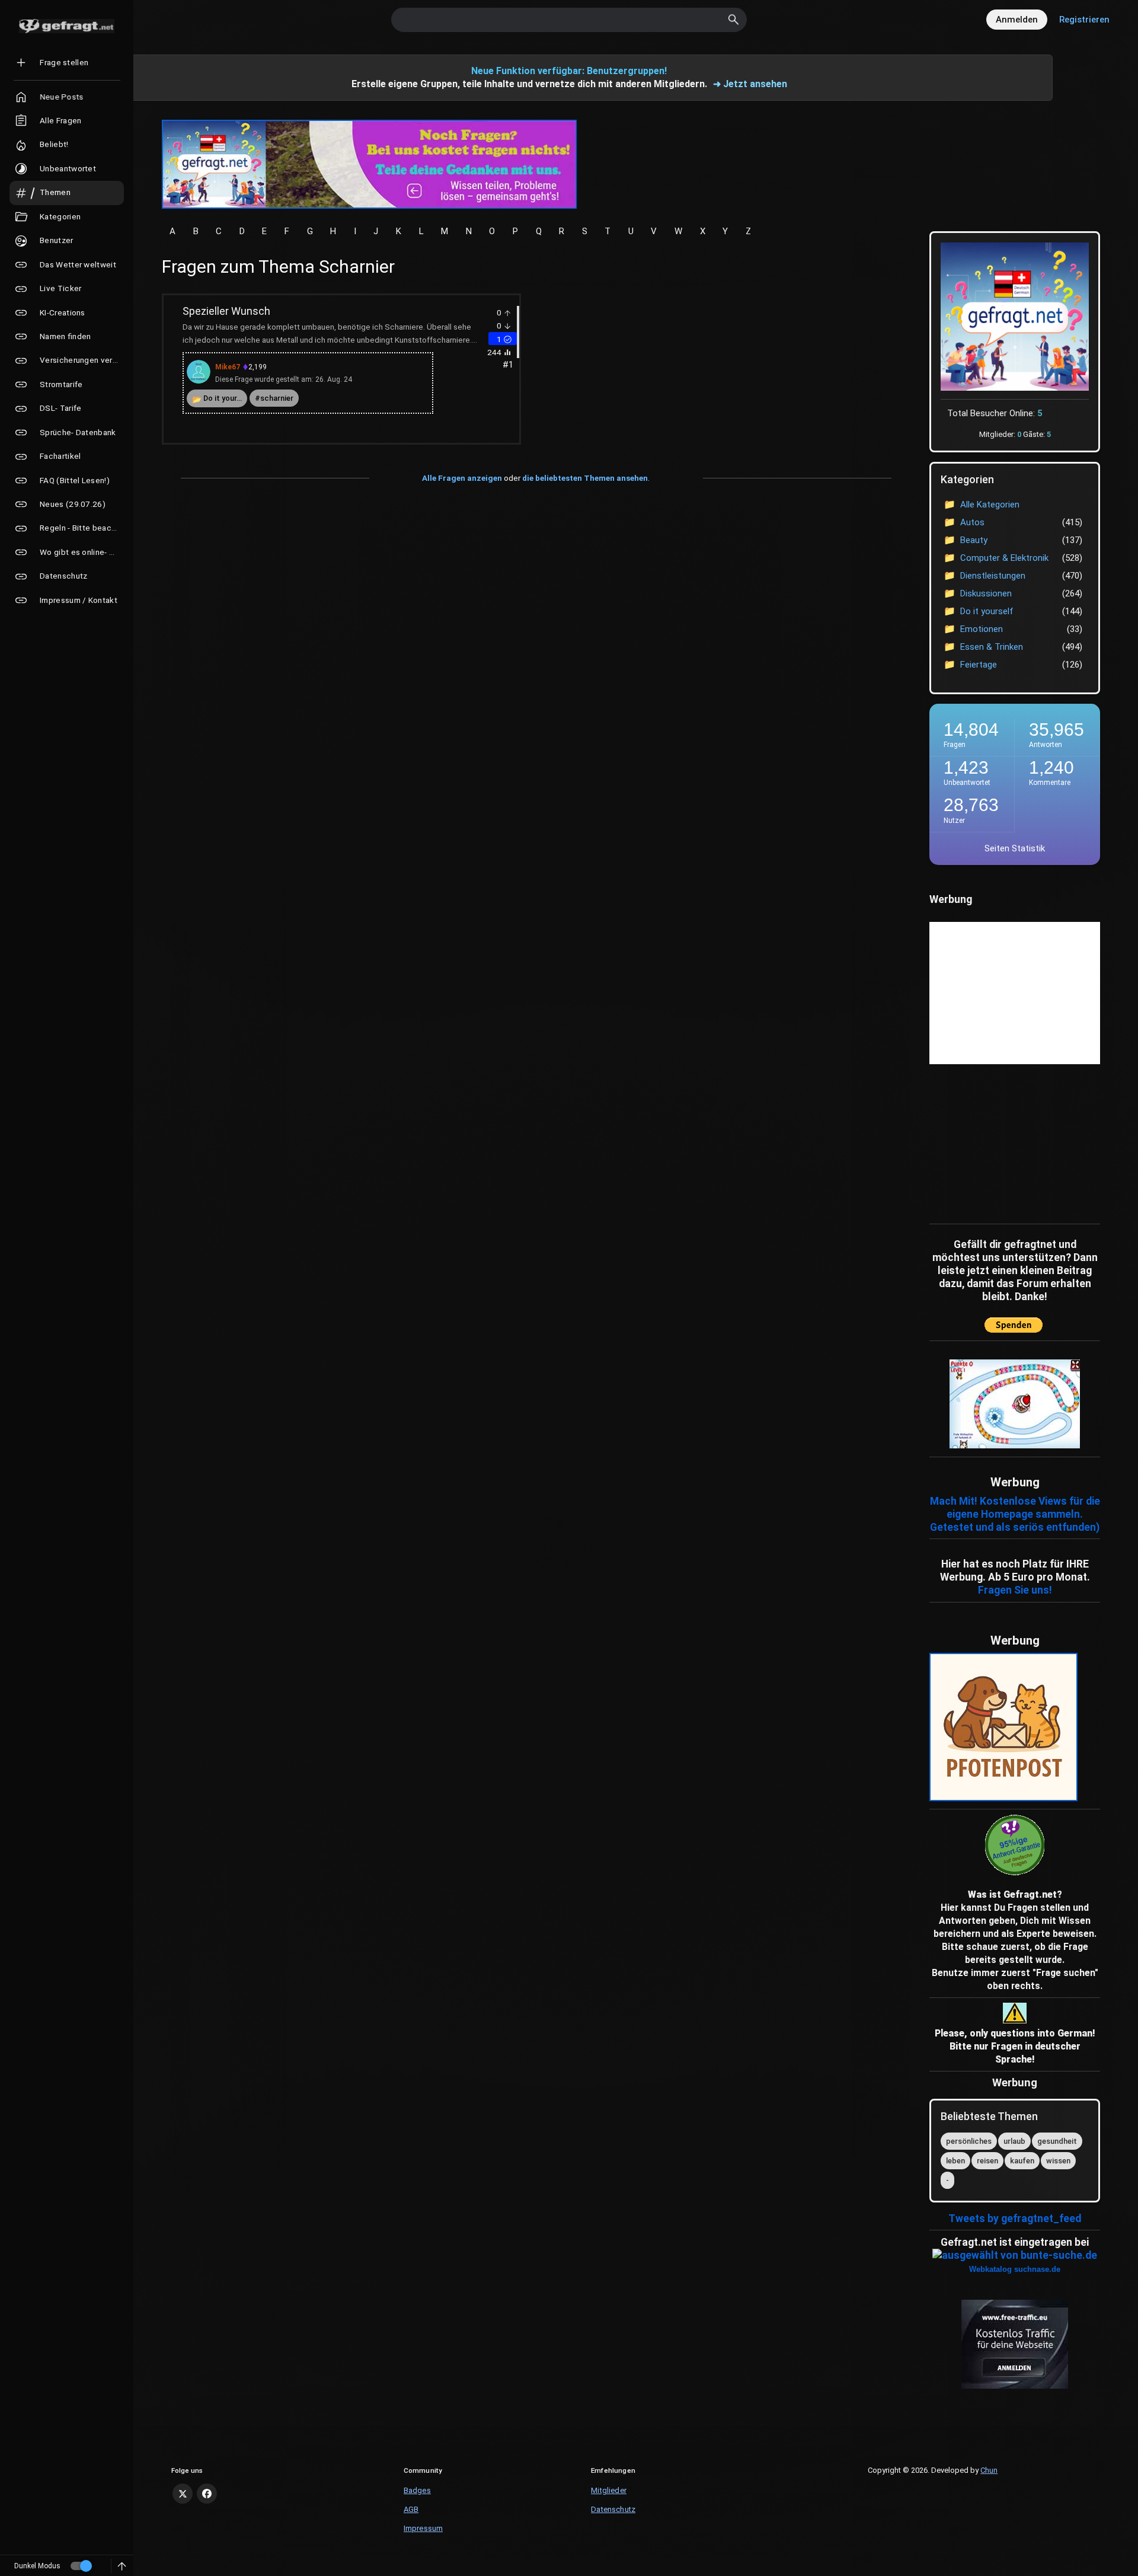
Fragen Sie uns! (1015, 1590)
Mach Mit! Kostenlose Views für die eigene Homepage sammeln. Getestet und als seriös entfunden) (1015, 1514)
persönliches (969, 2141)
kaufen (1022, 2161)
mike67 (228, 367)
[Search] (734, 20)
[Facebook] (207, 2494)
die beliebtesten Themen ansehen (585, 478)
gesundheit (1057, 2141)
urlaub (1014, 2141)
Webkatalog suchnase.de (1015, 2269)
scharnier (277, 398)
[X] (183, 2494)
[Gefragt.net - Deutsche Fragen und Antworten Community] (67, 26)
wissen (1058, 2161)
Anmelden (1017, 20)
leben (955, 2161)
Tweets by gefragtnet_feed (1015, 2219)
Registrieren (1084, 20)
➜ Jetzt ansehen (750, 84)
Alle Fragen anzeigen (462, 478)
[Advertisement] (1003, 1141)
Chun (989, 2470)
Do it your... (223, 398)
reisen (987, 2161)
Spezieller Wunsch (226, 311)
